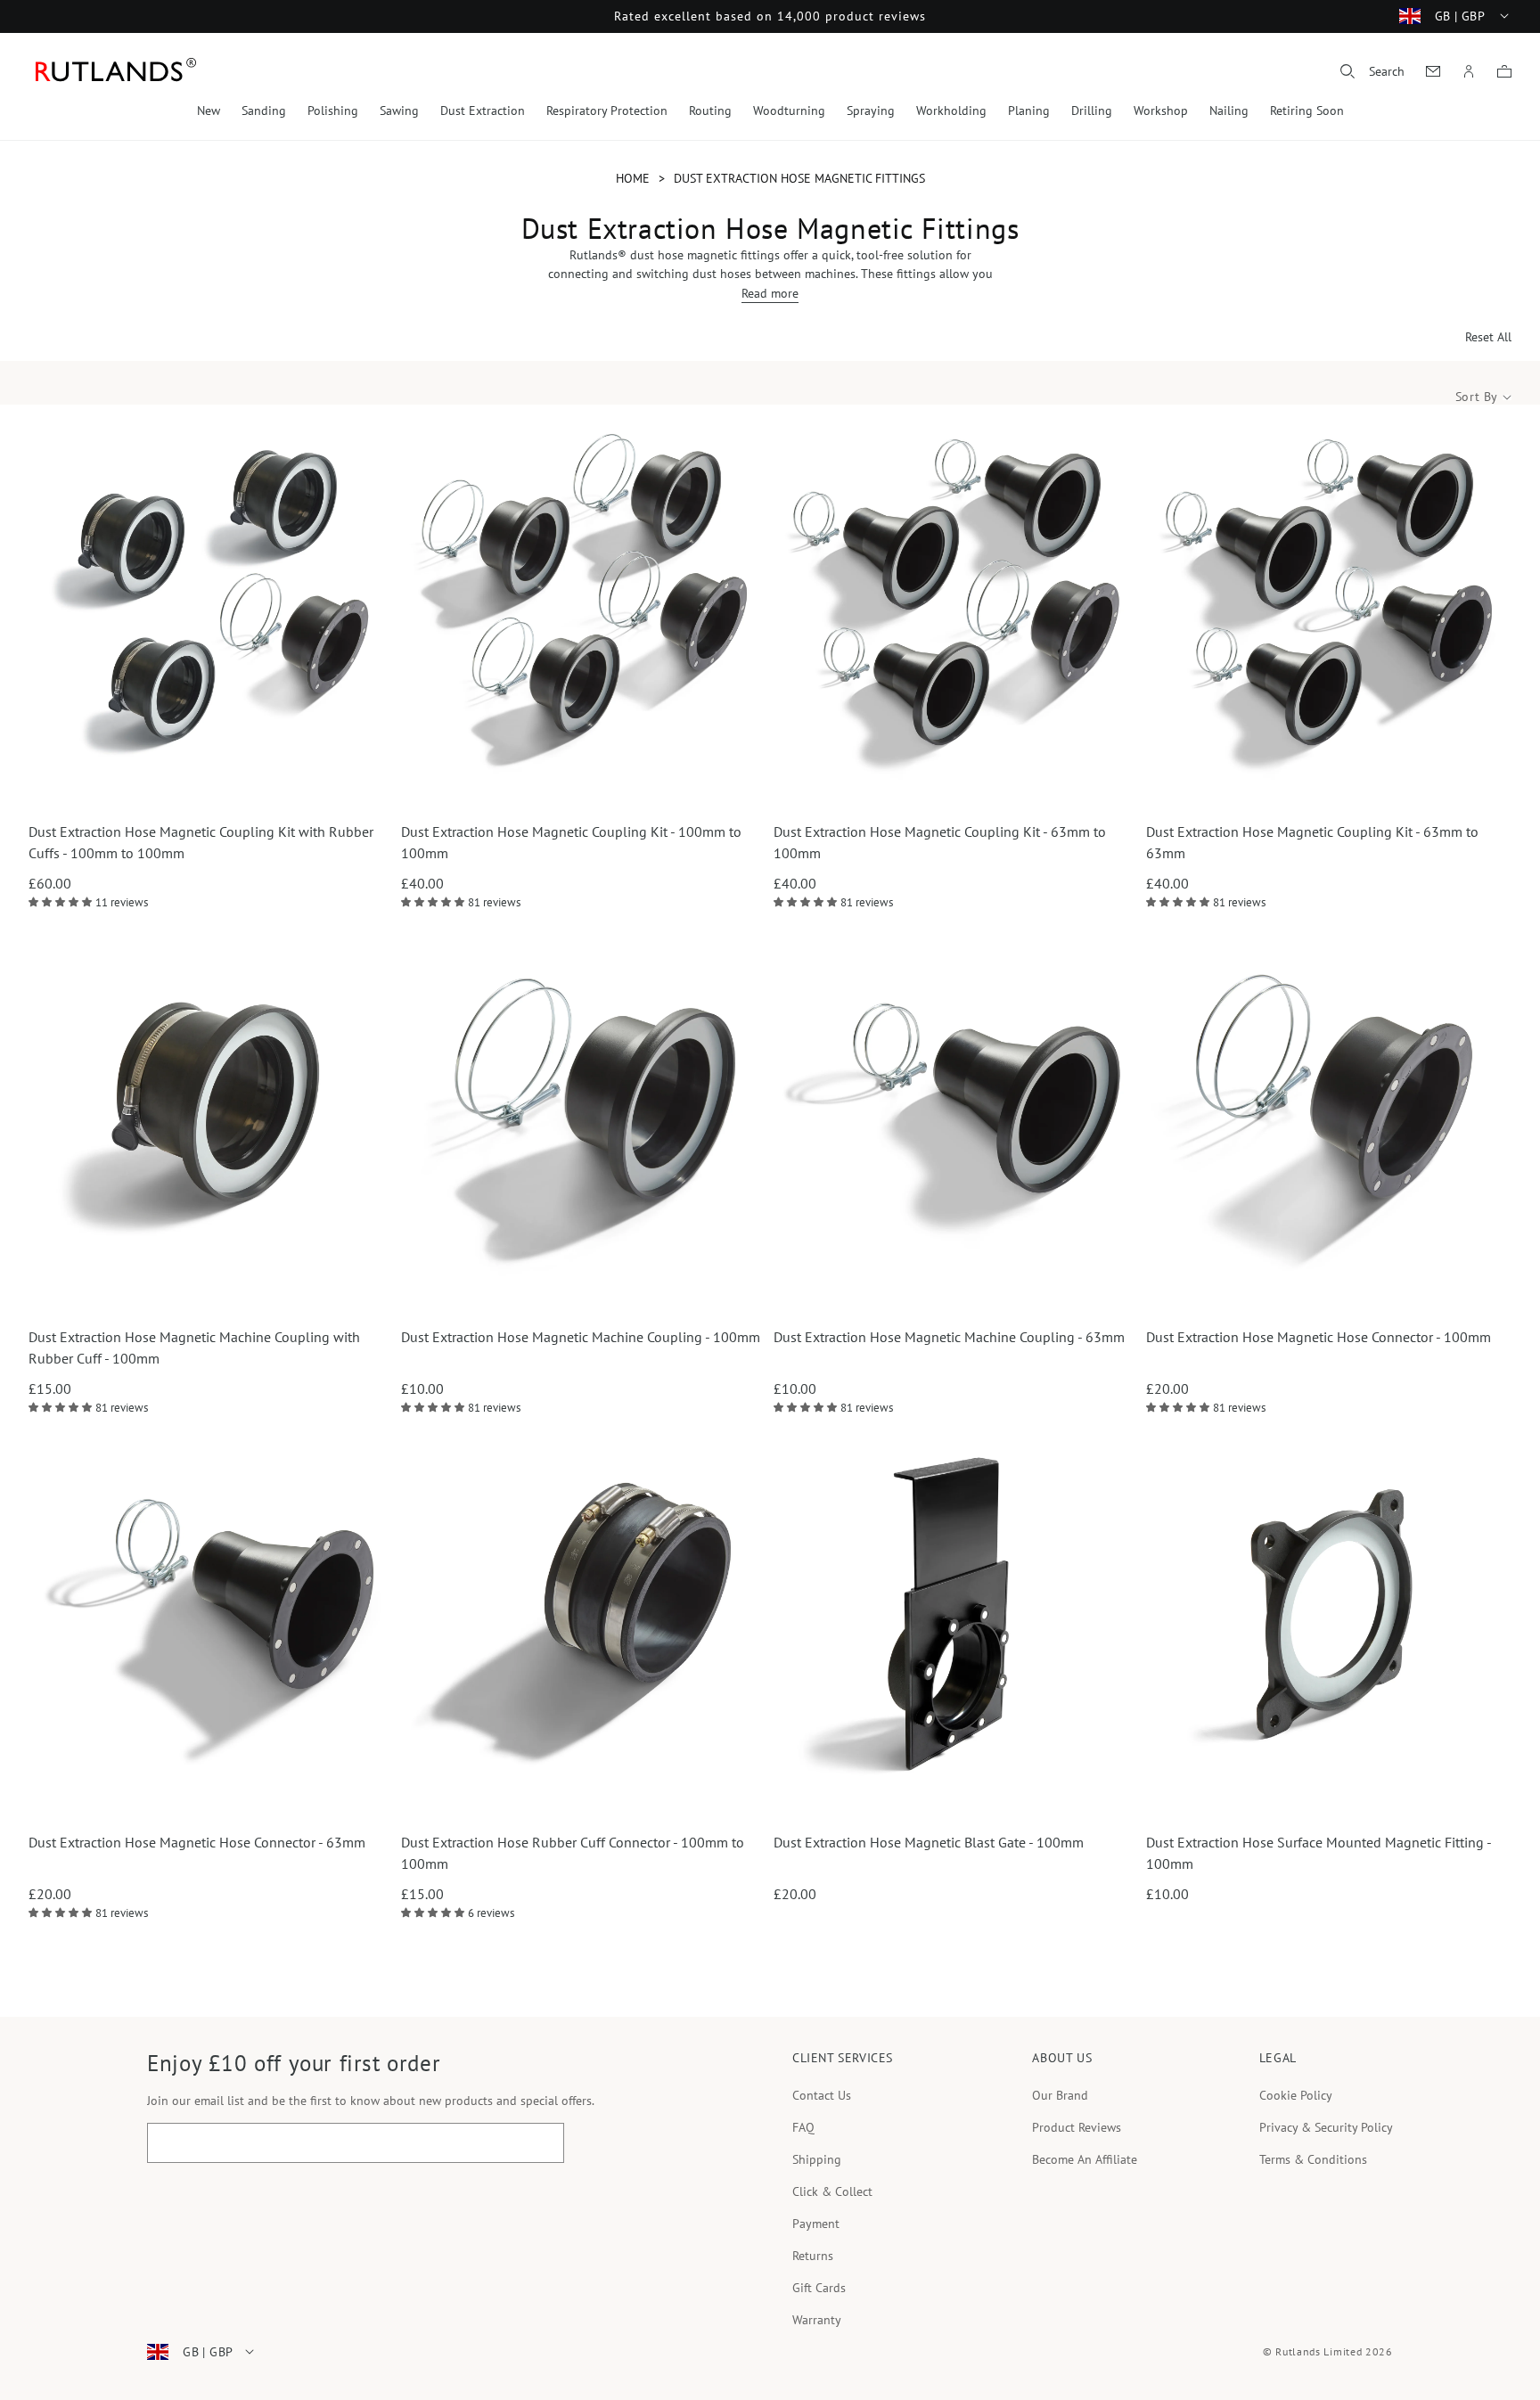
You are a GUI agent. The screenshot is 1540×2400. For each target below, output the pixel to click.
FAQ (803, 2127)
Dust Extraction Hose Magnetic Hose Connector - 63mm (197, 1842)
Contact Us (822, 2095)
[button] (1372, 71)
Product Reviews (1077, 2127)
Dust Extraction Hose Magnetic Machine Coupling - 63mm (949, 1337)
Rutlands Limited (1319, 2351)
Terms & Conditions (1313, 2159)
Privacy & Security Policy (1326, 2127)
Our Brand (1060, 2095)
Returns (813, 2256)
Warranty (817, 2320)
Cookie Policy (1296, 2095)
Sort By (1477, 397)
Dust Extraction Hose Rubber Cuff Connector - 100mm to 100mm (573, 1853)
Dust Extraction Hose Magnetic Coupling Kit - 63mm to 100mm (940, 842)
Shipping (817, 2159)
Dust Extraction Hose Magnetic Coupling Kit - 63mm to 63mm (1312, 842)
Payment (816, 2224)
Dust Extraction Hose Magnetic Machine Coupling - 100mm (581, 1337)
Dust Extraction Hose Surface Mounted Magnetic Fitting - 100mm (1319, 1853)
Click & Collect (832, 2191)
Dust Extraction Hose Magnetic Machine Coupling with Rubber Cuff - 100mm (194, 1347)
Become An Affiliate (1085, 2159)
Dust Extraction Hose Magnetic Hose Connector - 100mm (1319, 1337)
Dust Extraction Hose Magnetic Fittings (799, 178)
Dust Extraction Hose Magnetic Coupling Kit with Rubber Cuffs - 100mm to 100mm (201, 842)
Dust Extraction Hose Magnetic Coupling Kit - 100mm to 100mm (571, 842)
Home (633, 178)
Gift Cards (819, 2288)
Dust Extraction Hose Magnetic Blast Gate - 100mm (929, 1842)
